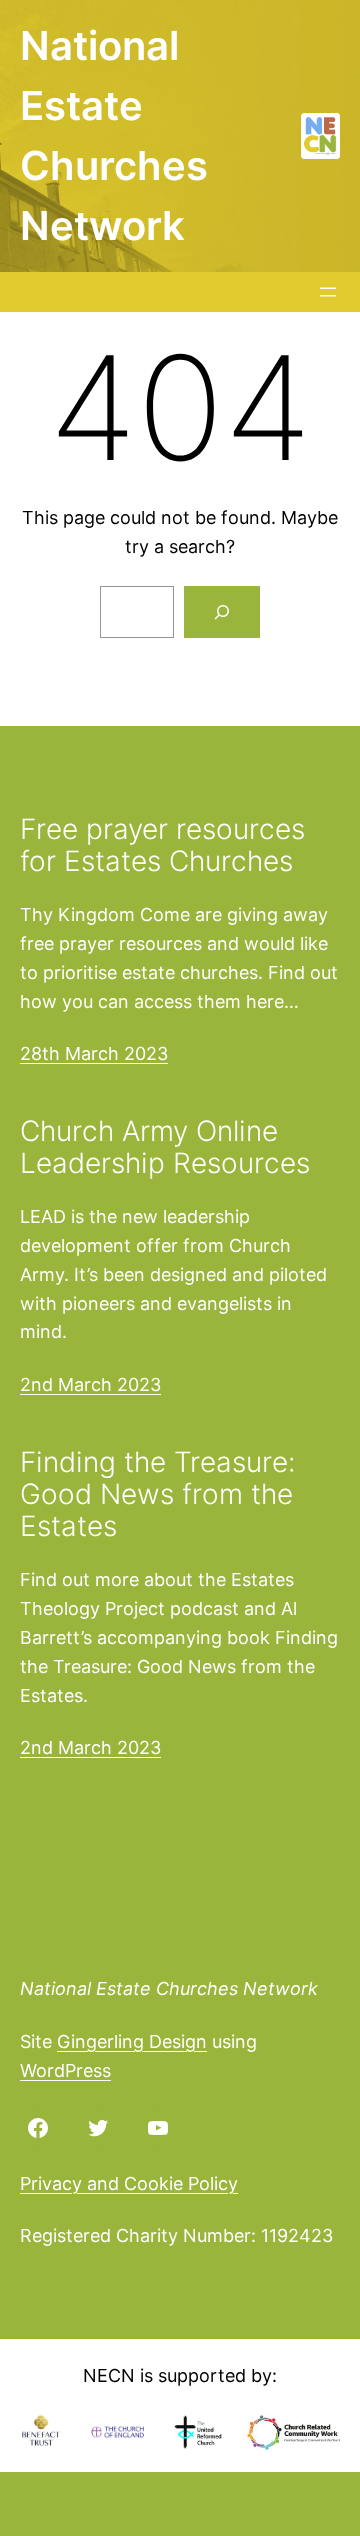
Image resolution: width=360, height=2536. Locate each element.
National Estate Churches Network (169, 1988)
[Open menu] (328, 292)
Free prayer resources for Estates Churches (162, 845)
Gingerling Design (132, 2041)
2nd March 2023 (90, 1384)
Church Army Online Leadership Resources (165, 1147)
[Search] (222, 612)
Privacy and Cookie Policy (129, 2183)
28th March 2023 (94, 1053)
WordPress (65, 2070)
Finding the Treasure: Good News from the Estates (158, 1494)
